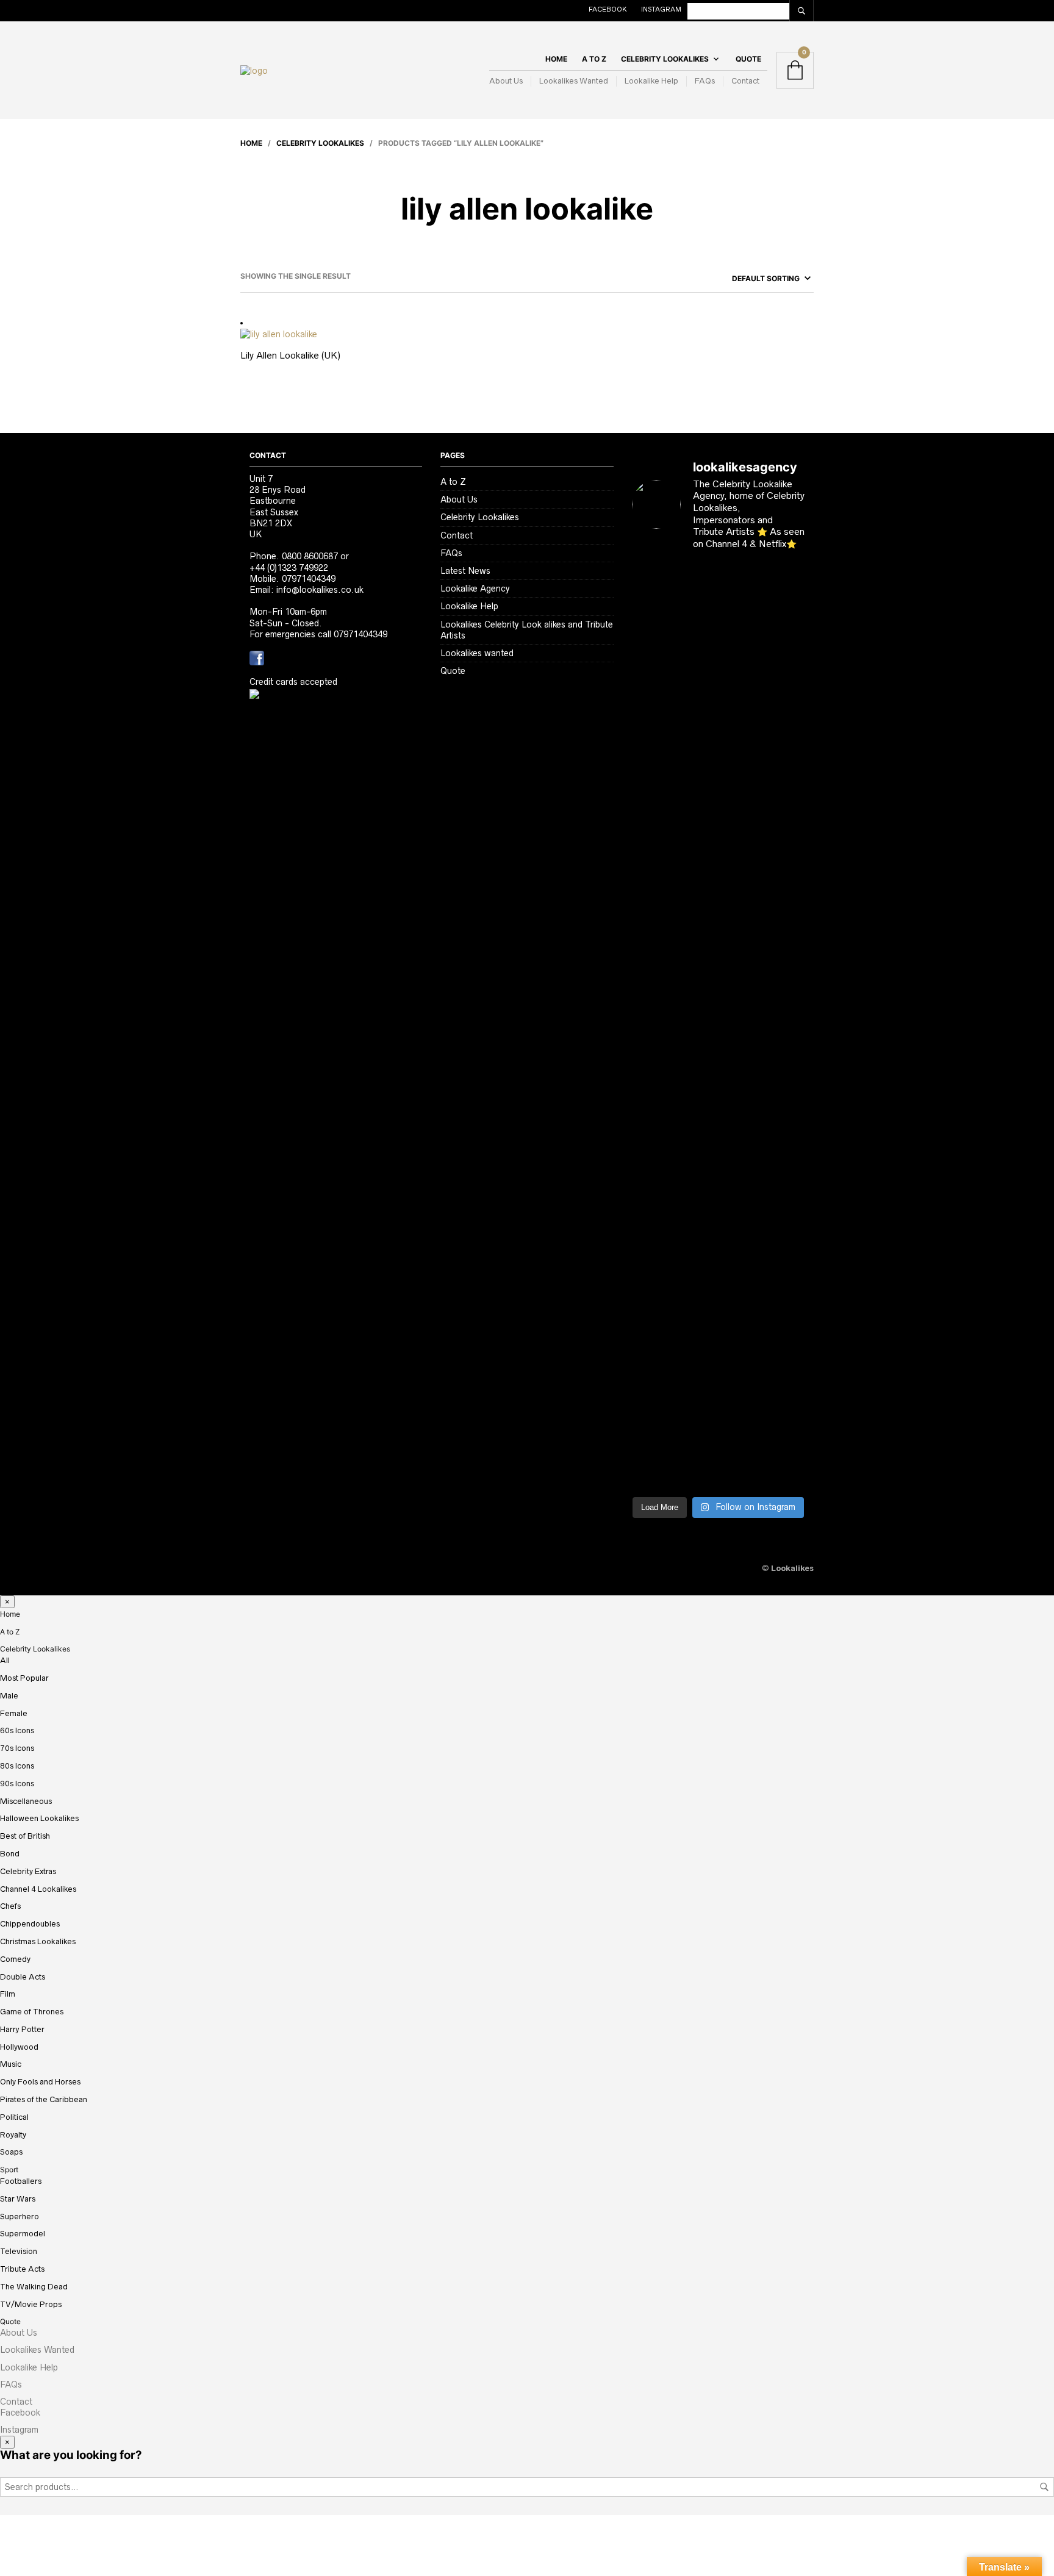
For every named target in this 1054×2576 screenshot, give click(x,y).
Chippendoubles (30, 1924)
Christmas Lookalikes (38, 1941)
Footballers (21, 2181)
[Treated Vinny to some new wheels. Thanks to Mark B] (651, 1048)
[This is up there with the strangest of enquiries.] (740, 1354)
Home (556, 59)
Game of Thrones (32, 2012)
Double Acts (23, 1977)
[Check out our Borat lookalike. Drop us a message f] (651, 1376)
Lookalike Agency (475, 589)
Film (8, 1994)
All (5, 1660)
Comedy (15, 1959)
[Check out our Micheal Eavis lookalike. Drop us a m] (740, 1086)
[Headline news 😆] (696, 787)
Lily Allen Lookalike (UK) (290, 355)
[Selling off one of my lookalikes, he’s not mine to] (696, 647)
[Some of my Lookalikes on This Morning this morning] (651, 1232)
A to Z (594, 59)
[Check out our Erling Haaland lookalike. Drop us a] (785, 870)
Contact (745, 81)
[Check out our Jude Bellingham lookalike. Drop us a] (740, 876)
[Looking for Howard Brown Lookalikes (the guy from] (696, 1053)
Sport (9, 2170)
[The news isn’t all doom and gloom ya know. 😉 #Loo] (651, 831)
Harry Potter (22, 2029)
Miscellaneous (26, 1801)
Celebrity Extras (28, 1871)
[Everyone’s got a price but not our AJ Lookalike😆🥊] (785, 1232)
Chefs (10, 1906)
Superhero (20, 2216)
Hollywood (19, 2047)
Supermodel (23, 2234)
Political (14, 2117)
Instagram (661, 9)
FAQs (705, 81)
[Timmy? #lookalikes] (651, 586)
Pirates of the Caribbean (44, 2099)
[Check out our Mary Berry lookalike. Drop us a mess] (785, 1387)
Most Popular (24, 1678)
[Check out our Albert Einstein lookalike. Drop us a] (785, 664)
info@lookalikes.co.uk (320, 590)
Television (19, 2251)
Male (9, 1696)
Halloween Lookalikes (39, 1818)
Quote (748, 59)
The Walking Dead (34, 2287)
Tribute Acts (22, 2269)
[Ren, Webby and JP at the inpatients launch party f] (740, 614)
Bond (10, 1854)
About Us (506, 81)
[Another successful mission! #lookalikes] (785, 1025)
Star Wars (18, 2199)
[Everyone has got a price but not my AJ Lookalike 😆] (740, 1237)
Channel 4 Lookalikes (38, 1889)
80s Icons (17, 1766)
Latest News (465, 571)
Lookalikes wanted (477, 653)
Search (1044, 2487)
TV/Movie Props (31, 2304)
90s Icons (17, 1784)
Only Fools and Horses (40, 2082)
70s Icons (17, 1748)
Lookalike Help (651, 81)
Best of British (25, 1836)
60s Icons (17, 1730)
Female (14, 1713)
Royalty (13, 2135)
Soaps (11, 2152)
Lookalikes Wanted (574, 81)
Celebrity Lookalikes (665, 59)
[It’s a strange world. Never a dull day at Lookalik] (696, 1337)
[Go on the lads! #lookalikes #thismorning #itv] (696, 1226)
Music (11, 2064)
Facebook (608, 9)
